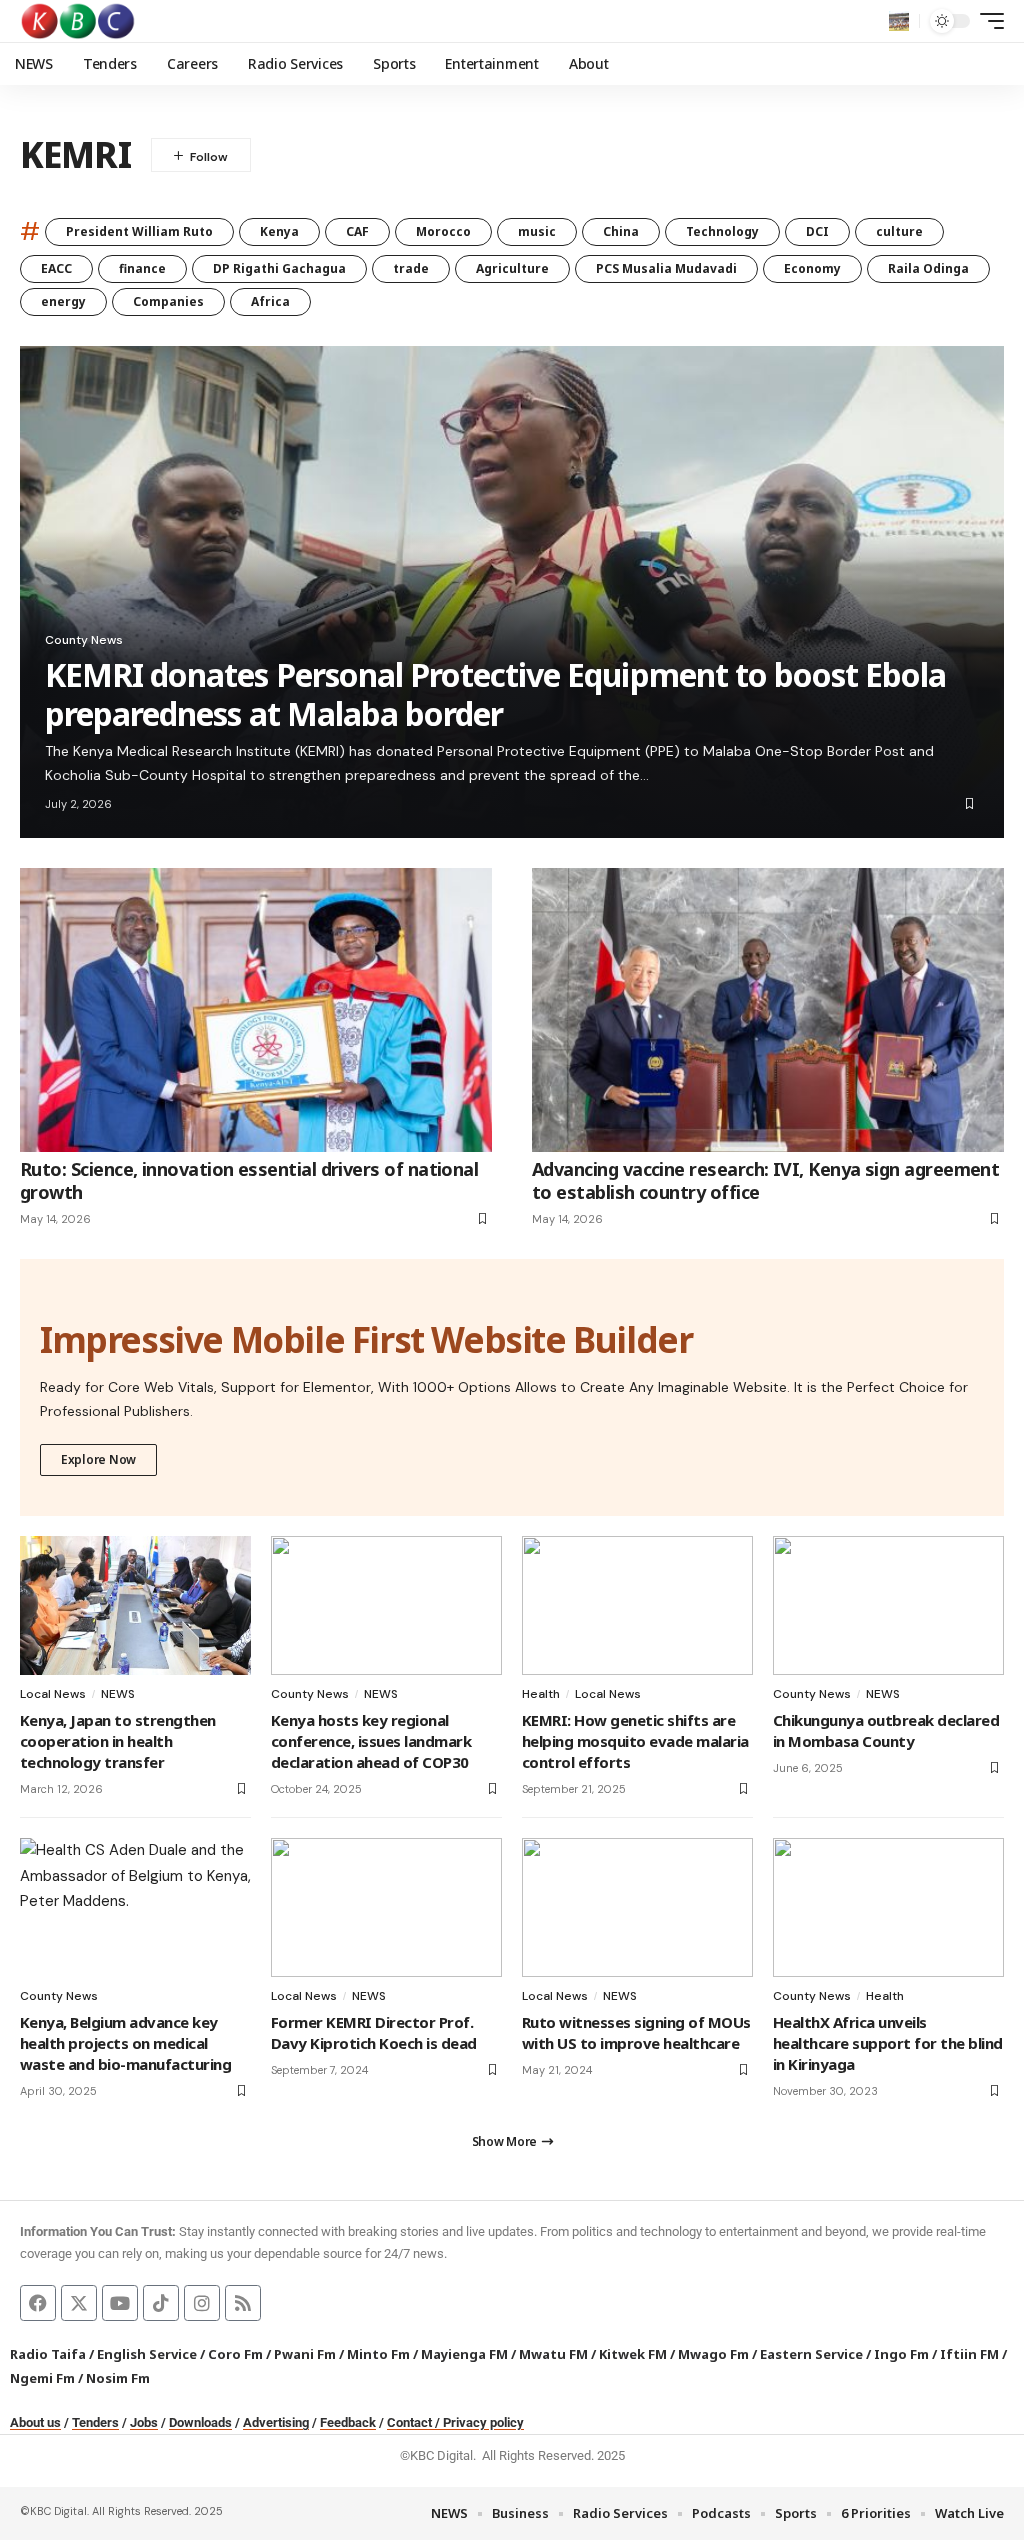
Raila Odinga (928, 268)
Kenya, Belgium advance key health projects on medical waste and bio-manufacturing (125, 2043)
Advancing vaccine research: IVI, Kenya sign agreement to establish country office (765, 1180)
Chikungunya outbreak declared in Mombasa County (886, 1730)
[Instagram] (202, 2303)
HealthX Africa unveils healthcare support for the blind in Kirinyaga (888, 2043)
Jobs (144, 2422)
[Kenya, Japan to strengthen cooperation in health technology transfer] (135, 1605)
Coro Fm (235, 2354)
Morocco (443, 231)
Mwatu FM (553, 2354)
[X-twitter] (79, 2303)
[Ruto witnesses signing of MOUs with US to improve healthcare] (637, 1907)
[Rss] (243, 2303)
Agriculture (512, 268)
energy (63, 301)
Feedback (348, 2422)
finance (142, 268)
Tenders (95, 2422)
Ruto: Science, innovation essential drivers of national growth (249, 1180)
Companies (168, 301)
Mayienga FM (464, 2354)
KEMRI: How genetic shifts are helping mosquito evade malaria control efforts (635, 1741)
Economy (812, 268)
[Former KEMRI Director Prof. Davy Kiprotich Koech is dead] (386, 1907)
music (537, 231)
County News (84, 640)
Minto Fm (378, 2354)
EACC (56, 268)
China (621, 231)
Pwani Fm (305, 2354)
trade (411, 268)
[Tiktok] (161, 2303)
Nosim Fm (116, 2378)
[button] (899, 21)
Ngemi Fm (42, 2378)
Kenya (279, 231)
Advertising (276, 2422)
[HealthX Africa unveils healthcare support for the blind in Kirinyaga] (888, 1907)
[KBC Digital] (78, 21)
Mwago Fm (713, 2354)
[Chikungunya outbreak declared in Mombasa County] (888, 1605)
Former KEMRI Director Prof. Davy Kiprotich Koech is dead (374, 2032)
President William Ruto (139, 231)
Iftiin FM (969, 2354)
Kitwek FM (633, 2354)
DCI (817, 231)
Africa (270, 301)
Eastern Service (811, 2354)
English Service (147, 2354)
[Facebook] (38, 2303)
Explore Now (98, 1459)
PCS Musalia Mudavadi (666, 268)
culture (899, 231)
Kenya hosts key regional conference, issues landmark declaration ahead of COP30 (371, 1741)
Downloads (200, 2422)
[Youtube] (120, 2303)
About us (35, 2422)
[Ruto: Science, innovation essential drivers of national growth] (256, 1009)
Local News (53, 1694)
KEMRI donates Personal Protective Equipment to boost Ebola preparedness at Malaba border (495, 693)
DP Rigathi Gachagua (279, 268)
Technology (722, 231)
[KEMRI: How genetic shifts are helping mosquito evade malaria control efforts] (637, 1605)
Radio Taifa (48, 2354)
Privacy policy (483, 2422)
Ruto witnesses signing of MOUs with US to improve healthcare (636, 2032)
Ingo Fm (901, 2354)
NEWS (118, 1694)
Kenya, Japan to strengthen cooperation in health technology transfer (118, 1741)
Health (541, 1694)
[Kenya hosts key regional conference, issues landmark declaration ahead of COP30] (386, 1605)
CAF (357, 231)
